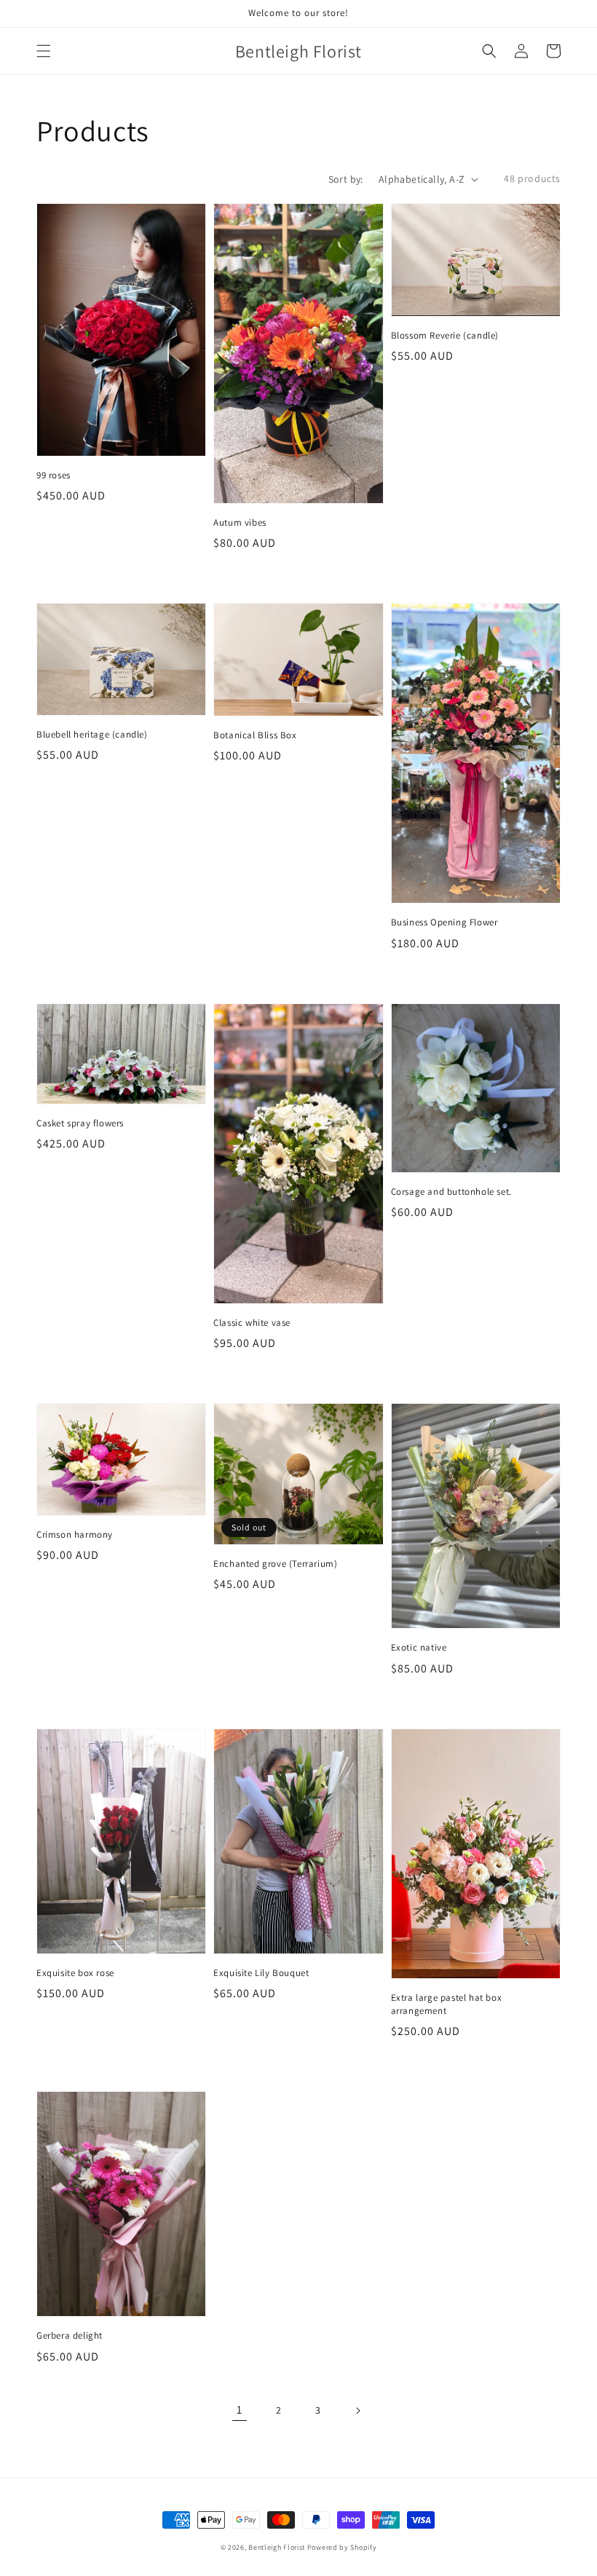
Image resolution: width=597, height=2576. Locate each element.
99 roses (54, 475)
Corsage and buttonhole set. (451, 1192)
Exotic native (419, 1647)
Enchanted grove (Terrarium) (275, 1564)
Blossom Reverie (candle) (445, 335)
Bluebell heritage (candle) (92, 734)
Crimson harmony (75, 1534)
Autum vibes (240, 522)
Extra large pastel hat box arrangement (447, 2004)
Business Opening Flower (444, 922)
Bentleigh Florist (277, 2547)
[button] (44, 51)
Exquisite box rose (75, 1973)
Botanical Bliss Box (255, 735)
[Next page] (357, 2411)
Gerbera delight (70, 2335)
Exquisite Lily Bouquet (261, 1973)
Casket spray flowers (80, 1123)
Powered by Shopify (342, 2547)
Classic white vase (252, 1323)
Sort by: (346, 179)
